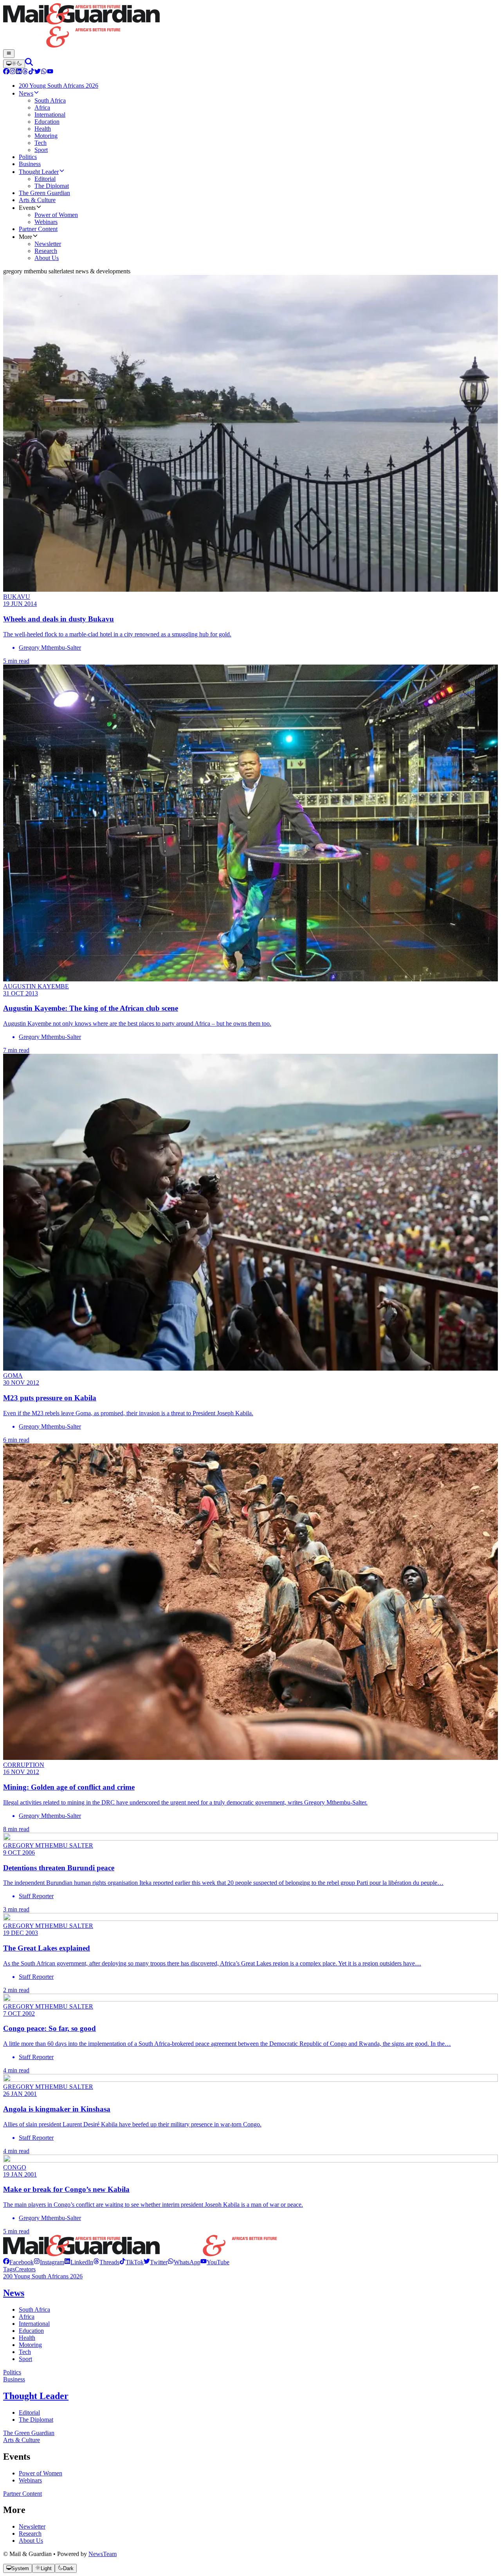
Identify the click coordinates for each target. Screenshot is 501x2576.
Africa (27, 2317)
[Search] (29, 64)
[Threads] (25, 72)
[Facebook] (6, 72)
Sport (25, 2359)
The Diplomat (36, 2420)
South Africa (34, 2310)
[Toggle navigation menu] (9, 54)
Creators (25, 2269)
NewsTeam (103, 2554)
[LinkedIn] (19, 72)
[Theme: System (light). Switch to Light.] (14, 64)
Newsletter (32, 2526)
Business (14, 2379)
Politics (12, 2372)
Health (27, 2338)
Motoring (30, 2345)
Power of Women (41, 2473)
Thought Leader (36, 2396)
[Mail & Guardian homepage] (250, 26)
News (14, 2293)
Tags (9, 2269)
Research (30, 2534)
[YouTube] (50, 72)
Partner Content (23, 2494)
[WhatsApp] (44, 72)
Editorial (29, 2413)
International (34, 2324)
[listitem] (18, 2262)
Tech (25, 2352)
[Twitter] (38, 72)
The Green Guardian (29, 2433)
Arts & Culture (22, 2440)
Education (31, 2331)
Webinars (30, 2480)
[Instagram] (13, 72)
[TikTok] (31, 72)
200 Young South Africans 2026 (43, 2276)
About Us (31, 2541)
